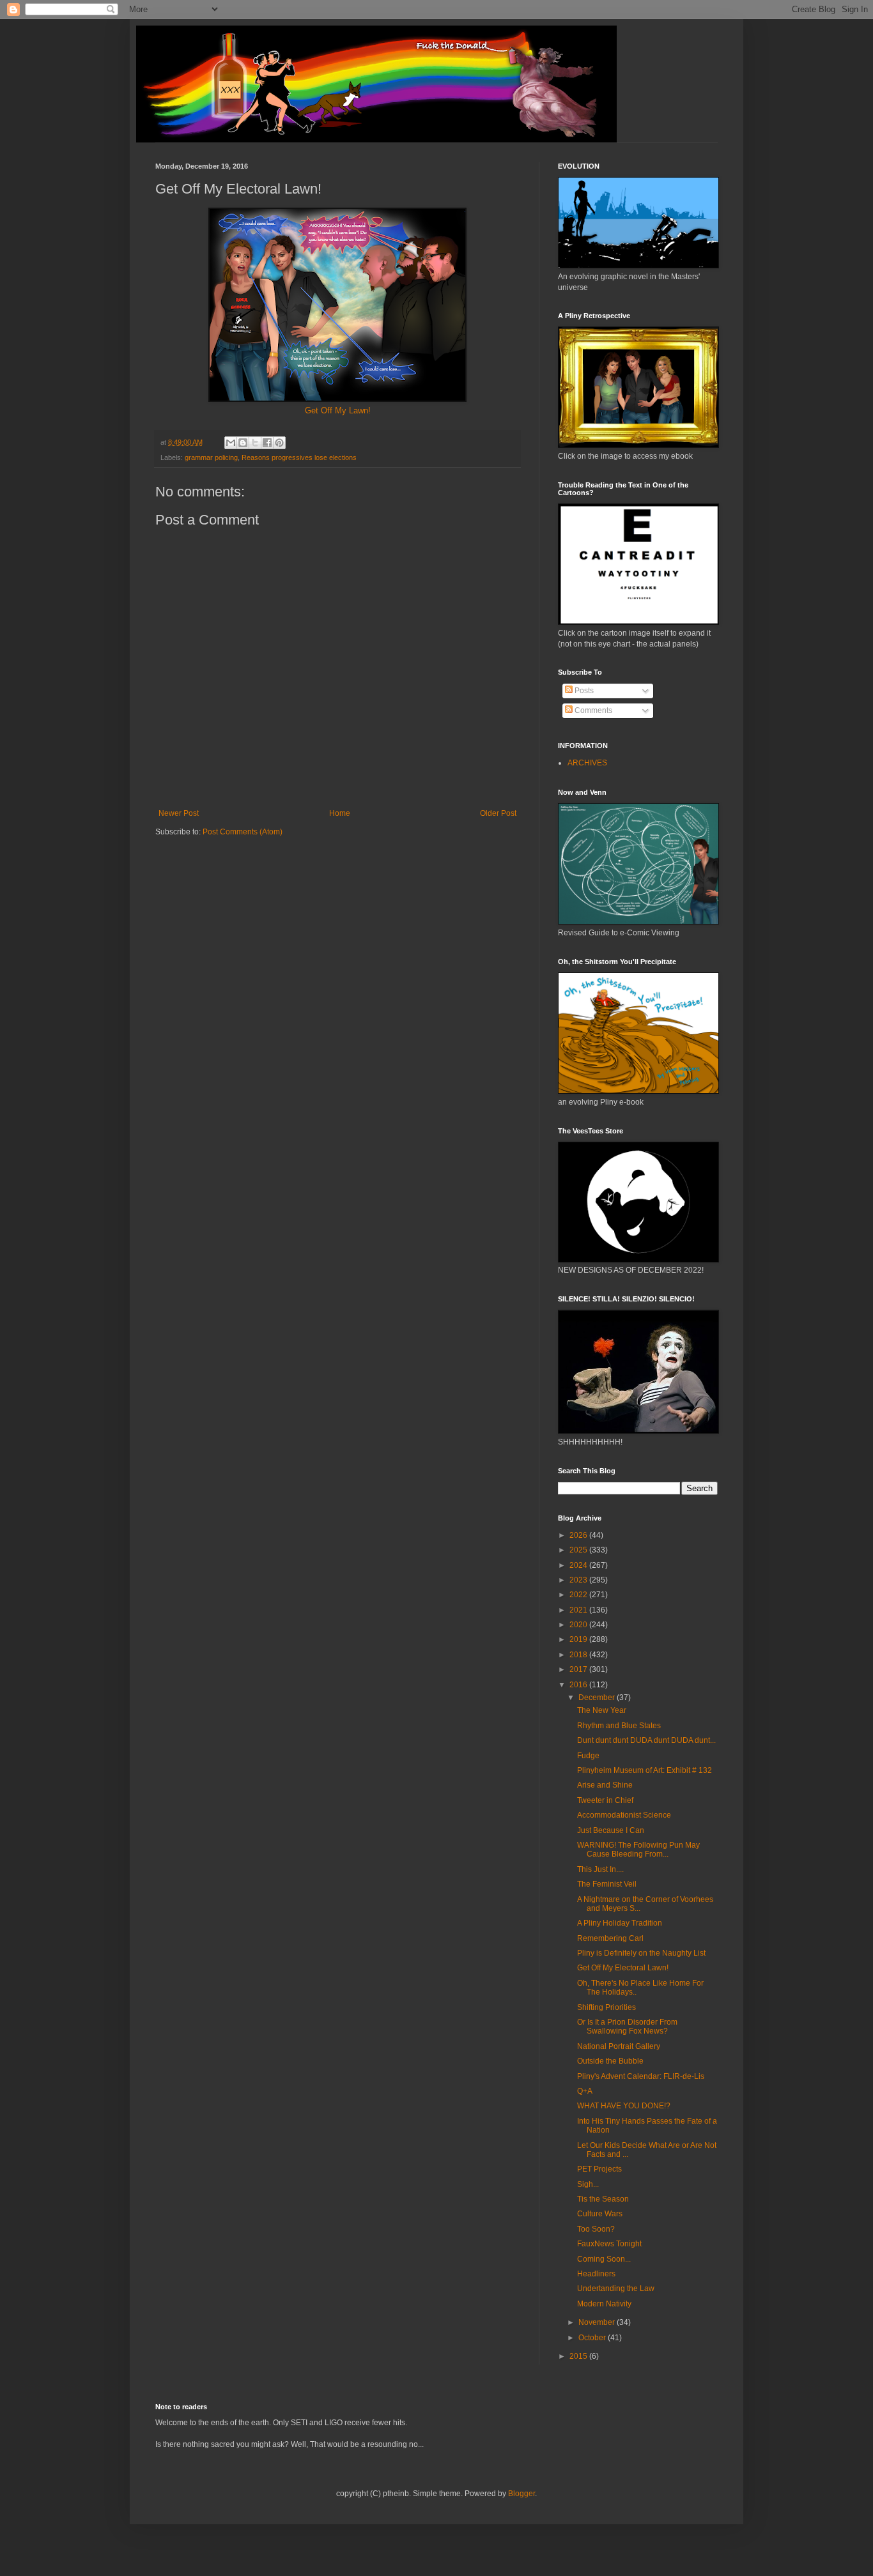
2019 (579, 1639)
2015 (579, 2356)
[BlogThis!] (243, 443)
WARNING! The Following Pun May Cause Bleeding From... (638, 1850)
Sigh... (588, 2184)
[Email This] (231, 443)
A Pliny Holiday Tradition (620, 1923)
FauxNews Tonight (609, 2244)
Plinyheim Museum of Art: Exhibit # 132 (645, 1770)
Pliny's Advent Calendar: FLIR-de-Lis (641, 2076)
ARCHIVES (587, 763)
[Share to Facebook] (267, 443)
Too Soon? (596, 2229)
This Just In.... (600, 1869)
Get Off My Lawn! (338, 410)
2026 (579, 1535)
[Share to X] (255, 443)
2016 (579, 1685)
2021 (579, 1610)
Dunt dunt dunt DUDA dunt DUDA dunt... (646, 1740)
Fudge (588, 1756)
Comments (592, 710)
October (593, 2338)
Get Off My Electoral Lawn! (623, 1968)
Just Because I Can (611, 1830)
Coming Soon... (604, 2259)
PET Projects (599, 2169)
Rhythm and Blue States (619, 1726)
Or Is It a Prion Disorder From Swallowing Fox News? (627, 2027)
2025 (579, 1550)
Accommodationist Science (624, 1815)
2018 (579, 1655)
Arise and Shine (605, 1785)
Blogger (521, 2494)
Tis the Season (603, 2199)
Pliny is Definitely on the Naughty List (641, 1953)
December (598, 1698)
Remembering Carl (610, 1938)
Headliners (596, 2274)
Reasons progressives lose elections (299, 457)
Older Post (498, 813)
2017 (579, 1669)
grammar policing (211, 457)
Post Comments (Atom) (243, 832)
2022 (579, 1595)
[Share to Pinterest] (279, 443)
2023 (579, 1580)
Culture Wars (600, 2214)
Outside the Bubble (610, 2061)
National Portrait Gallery (619, 2046)
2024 (579, 1565)
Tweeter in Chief (605, 1800)
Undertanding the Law (616, 2288)
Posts (583, 691)
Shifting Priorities (606, 2007)
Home (340, 813)
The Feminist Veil (607, 1884)
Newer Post (179, 813)
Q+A (585, 2091)
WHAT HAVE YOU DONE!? (624, 2106)
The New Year (602, 1710)
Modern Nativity (604, 2304)
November (598, 2322)
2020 (579, 1625)
